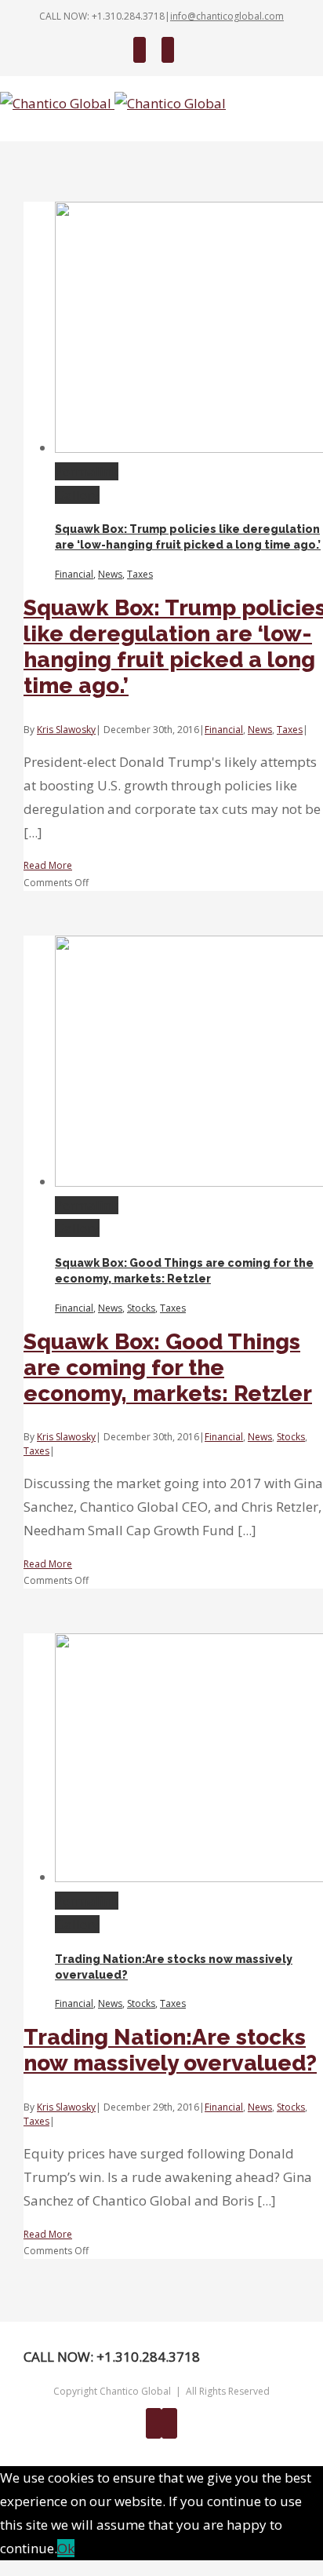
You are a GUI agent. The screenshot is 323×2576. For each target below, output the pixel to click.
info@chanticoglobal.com (227, 16)
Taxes (140, 574)
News (110, 574)
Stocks (141, 1308)
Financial (74, 574)
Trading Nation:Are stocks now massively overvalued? (170, 2050)
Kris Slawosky (66, 730)
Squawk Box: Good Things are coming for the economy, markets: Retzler (168, 1368)
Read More (48, 865)
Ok (66, 2548)
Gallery (77, 495)
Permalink (87, 471)
